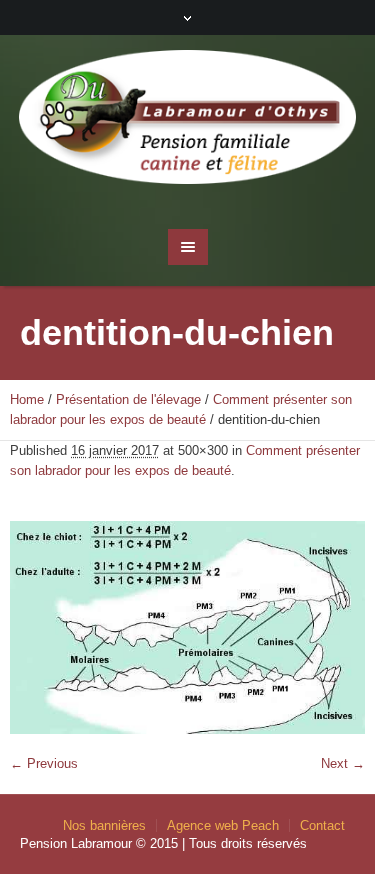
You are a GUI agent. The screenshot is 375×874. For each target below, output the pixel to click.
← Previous (44, 763)
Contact (322, 825)
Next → (343, 763)
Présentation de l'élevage (128, 399)
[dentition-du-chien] (187, 627)
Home (27, 399)
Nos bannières (104, 825)
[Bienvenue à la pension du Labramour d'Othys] (188, 122)
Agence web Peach (223, 825)
